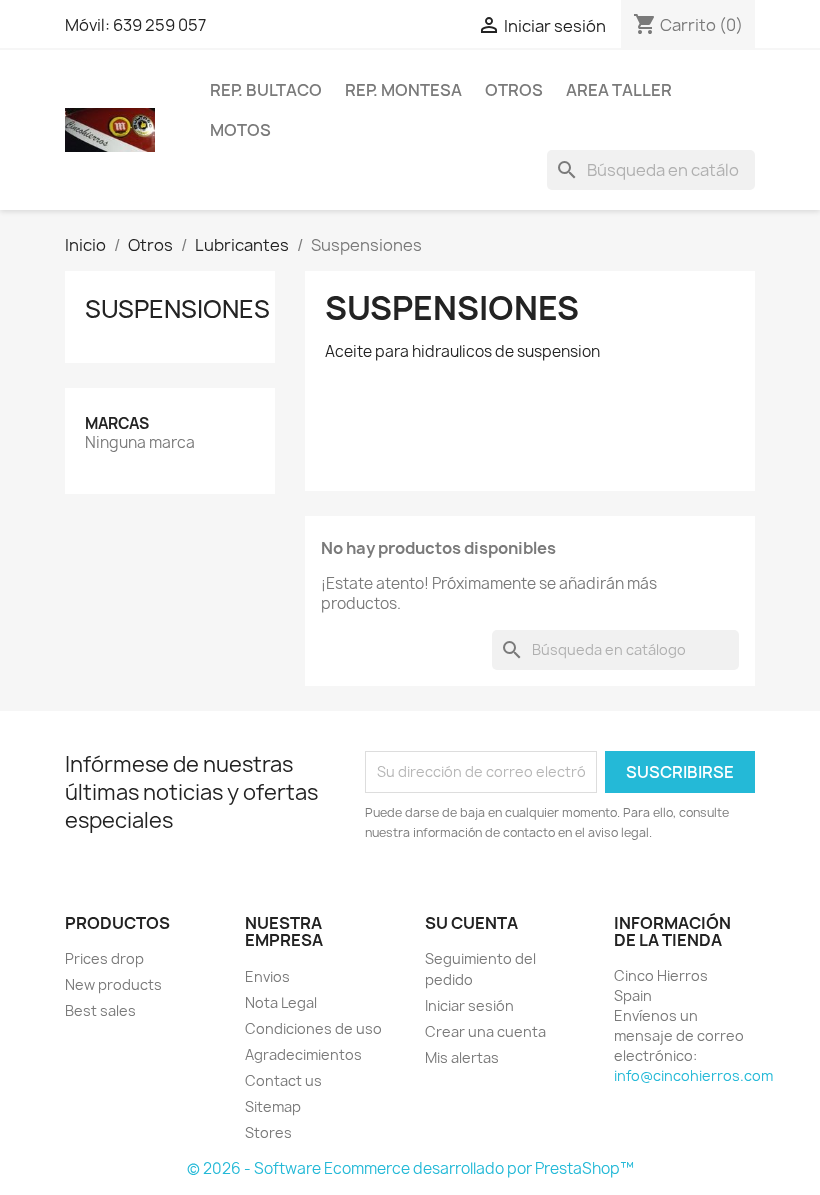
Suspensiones (177, 309)
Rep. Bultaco (266, 90)
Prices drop (104, 958)
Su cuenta (471, 923)
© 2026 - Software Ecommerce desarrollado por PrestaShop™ (410, 1168)
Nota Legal (281, 1002)
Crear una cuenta (485, 1031)
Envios (267, 976)
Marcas (117, 423)
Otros (514, 90)
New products (113, 984)
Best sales (100, 1010)
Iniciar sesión (469, 1005)
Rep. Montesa (403, 90)
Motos (240, 130)
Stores (268, 1132)
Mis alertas (462, 1057)
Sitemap (273, 1106)
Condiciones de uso (313, 1028)
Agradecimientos (303, 1054)
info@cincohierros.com (693, 1075)
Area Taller (619, 90)
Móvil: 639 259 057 (135, 25)
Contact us (283, 1080)
